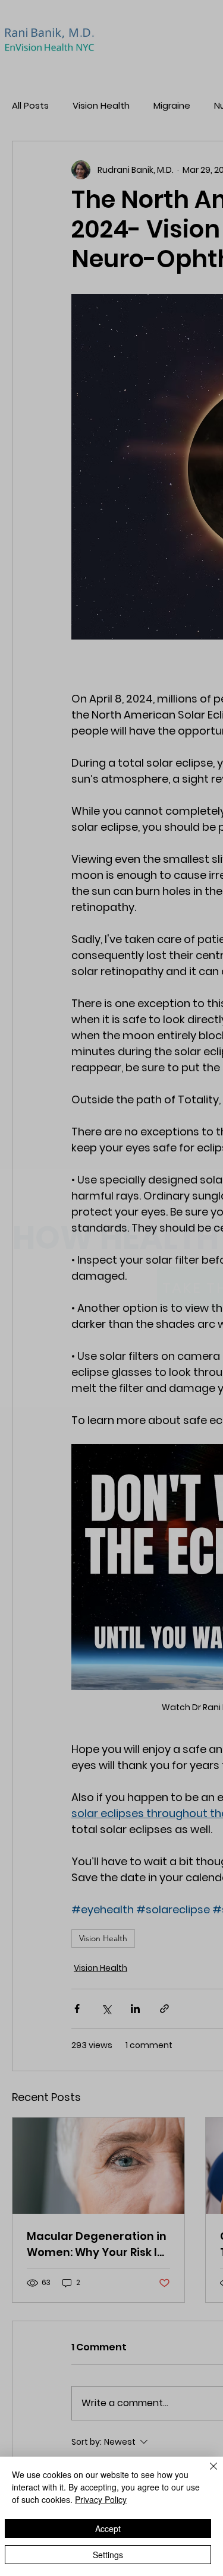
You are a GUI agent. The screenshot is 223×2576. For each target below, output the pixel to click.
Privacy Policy (101, 2499)
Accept (108, 2528)
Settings (108, 2555)
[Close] (206, 2473)
